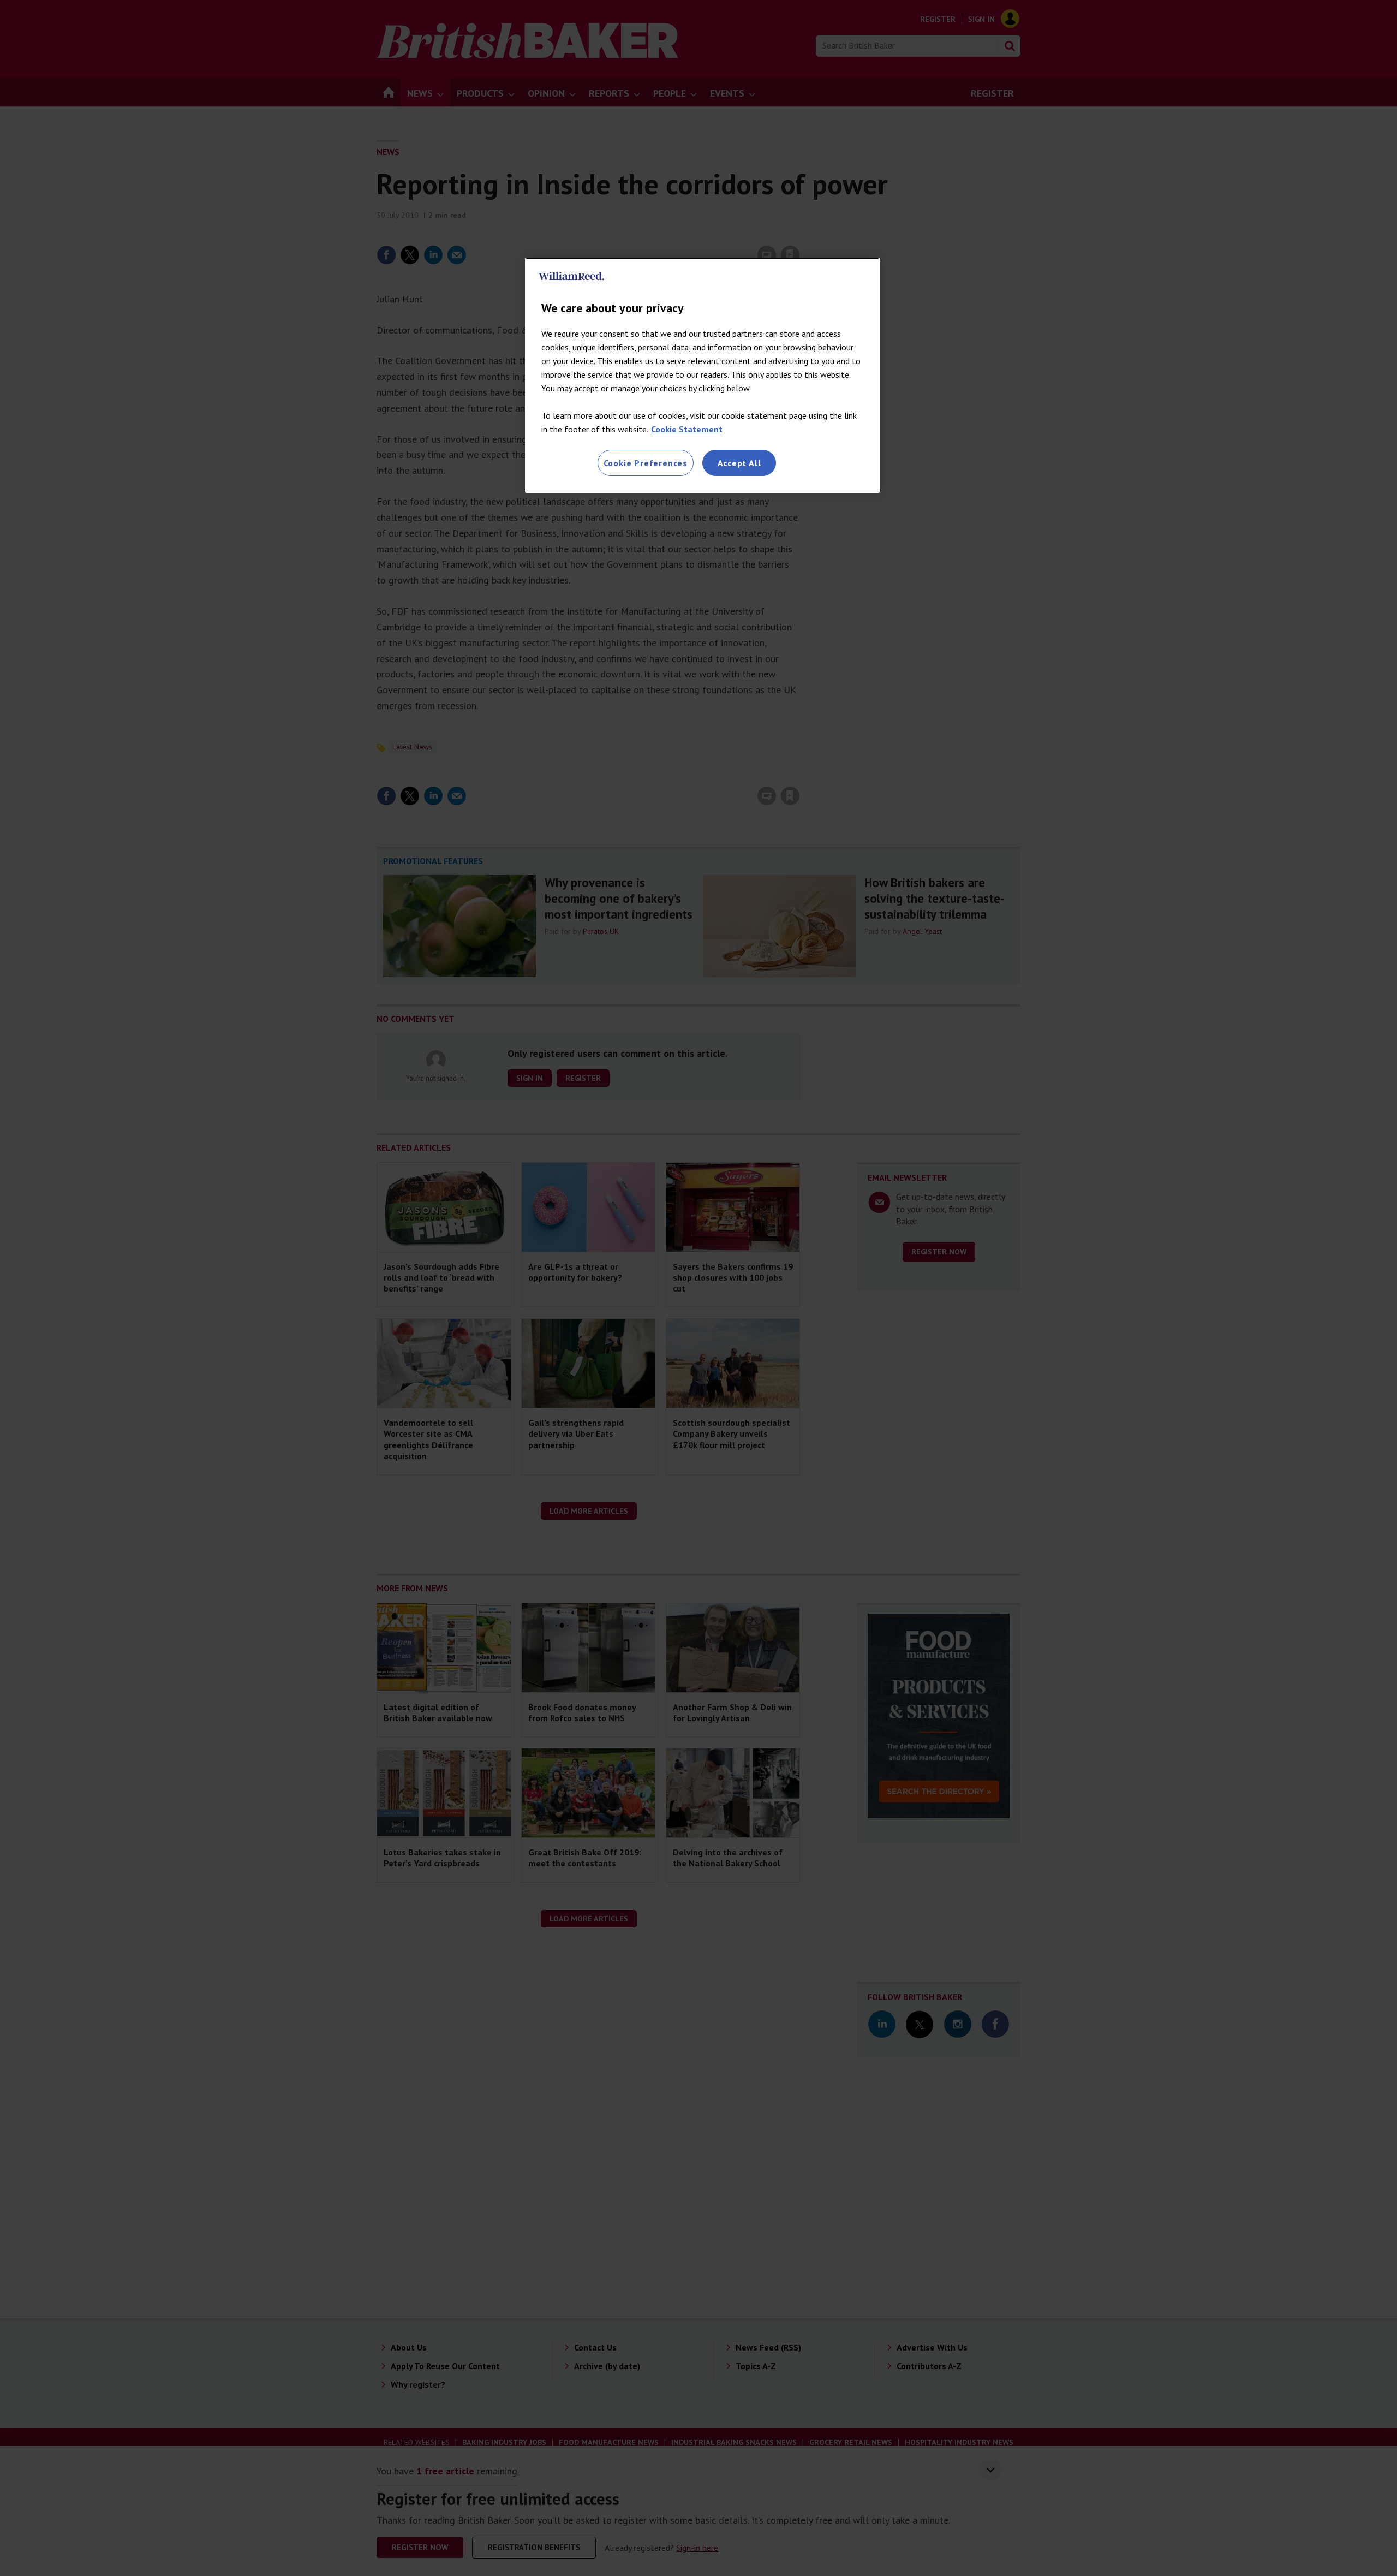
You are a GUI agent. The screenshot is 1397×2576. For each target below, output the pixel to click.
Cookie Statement (687, 429)
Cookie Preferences (646, 463)
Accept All (739, 463)
